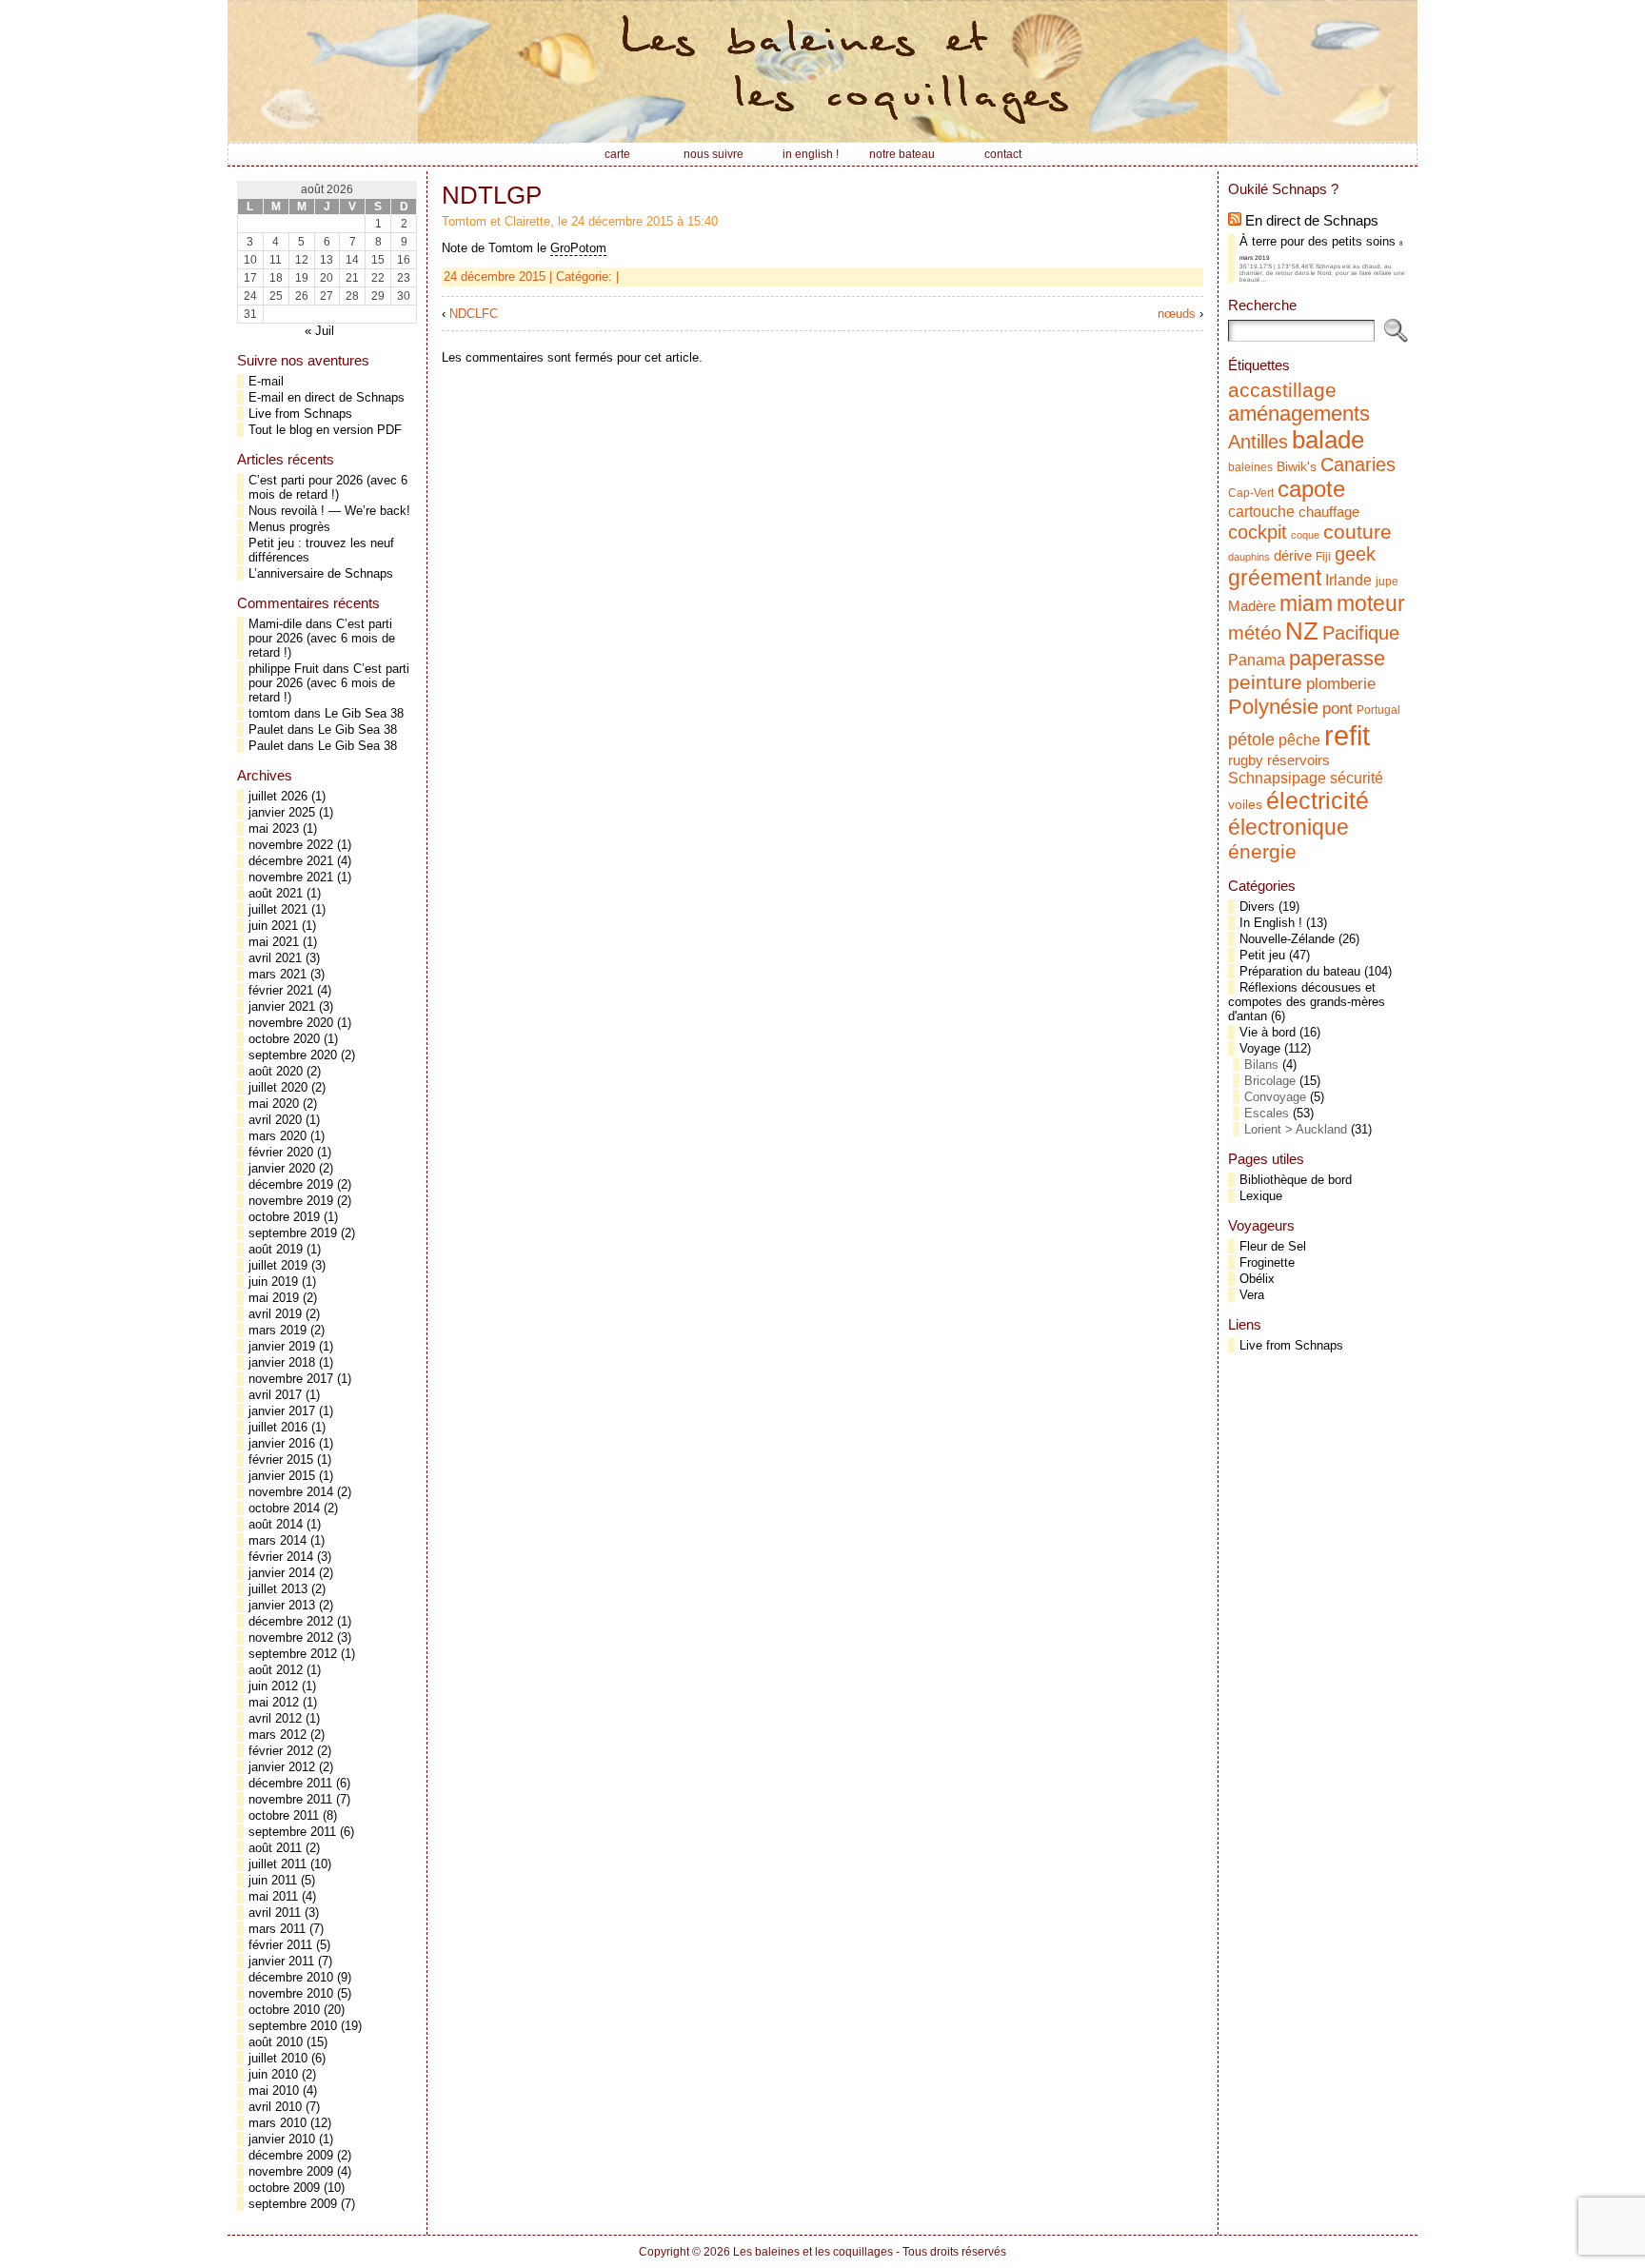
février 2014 (281, 1557)
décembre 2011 (290, 1783)
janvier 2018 (282, 1362)
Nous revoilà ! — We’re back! (329, 511)
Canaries (1358, 464)
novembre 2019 (291, 1201)
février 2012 (281, 1751)
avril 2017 (275, 1395)
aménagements (1299, 414)
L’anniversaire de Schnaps (321, 573)
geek (1355, 554)
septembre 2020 (293, 1055)
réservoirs (1298, 760)
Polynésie (1273, 707)
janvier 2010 (282, 2139)
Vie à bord (1268, 1032)
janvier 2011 (281, 1961)
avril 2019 (275, 1314)
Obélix (1257, 1279)
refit (1347, 735)
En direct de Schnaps (1312, 220)
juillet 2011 (277, 1864)
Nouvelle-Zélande (1287, 939)
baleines (1250, 467)
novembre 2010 (291, 1993)
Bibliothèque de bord (1296, 1180)
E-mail (266, 381)
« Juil (319, 331)
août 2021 (276, 893)
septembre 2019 (293, 1233)
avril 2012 (275, 1718)
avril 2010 (275, 2107)
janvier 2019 (282, 1346)
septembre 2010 (293, 2026)
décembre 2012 (291, 1621)
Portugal (1378, 710)
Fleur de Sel (1273, 1246)
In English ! (1271, 923)
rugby (1246, 760)
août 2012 (276, 1670)
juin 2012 (273, 1686)
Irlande (1348, 580)
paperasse (1337, 658)
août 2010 (276, 2042)
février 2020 (281, 1152)
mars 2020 (277, 1136)
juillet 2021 (278, 909)
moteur (1371, 604)
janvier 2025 (282, 812)
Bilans (1261, 1065)
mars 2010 (277, 2123)
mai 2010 (274, 2091)
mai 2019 (274, 1298)
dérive (1293, 556)
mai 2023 (274, 828)
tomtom (269, 713)
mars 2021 (277, 974)
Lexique (1261, 1196)
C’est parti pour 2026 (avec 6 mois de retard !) (328, 487)
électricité (1318, 800)
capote (1311, 489)
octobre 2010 (284, 2010)
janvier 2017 (282, 1411)
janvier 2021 (282, 1006)
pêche (1299, 740)
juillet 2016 (278, 1427)
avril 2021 (275, 958)
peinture (1265, 682)
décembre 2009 (291, 2155)
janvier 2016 (282, 1443)
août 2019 (276, 1249)
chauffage (1329, 512)
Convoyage (1275, 1097)
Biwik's (1297, 467)
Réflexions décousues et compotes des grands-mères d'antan (1307, 1002)
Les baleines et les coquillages (813, 2252)
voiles (1245, 805)
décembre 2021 (291, 861)
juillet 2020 (278, 1087)
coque (1305, 535)
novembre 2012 (291, 1637)
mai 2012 (274, 1702)
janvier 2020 (282, 1168)
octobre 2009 (284, 2188)
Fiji (1323, 557)
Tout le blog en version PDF (325, 430)
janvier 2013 (282, 1605)
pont (1338, 708)
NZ (1302, 631)
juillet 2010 (278, 2058)
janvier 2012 (282, 1767)
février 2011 (280, 1945)
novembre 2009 (291, 2171)
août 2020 (276, 1071)
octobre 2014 (284, 1508)
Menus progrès (289, 527)
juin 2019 (273, 1282)
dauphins (1249, 557)
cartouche (1261, 511)
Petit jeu (1262, 955)
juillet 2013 (278, 1589)
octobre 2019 (284, 1217)
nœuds (1177, 314)
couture (1358, 532)
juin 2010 (273, 2074)
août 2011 (275, 1848)
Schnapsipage (1277, 778)
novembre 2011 (290, 1799)
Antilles (1258, 442)
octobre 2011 (284, 1815)
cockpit (1258, 532)
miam (1306, 603)
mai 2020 (274, 1104)
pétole (1251, 740)
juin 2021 (273, 926)
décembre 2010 (291, 1977)
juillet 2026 (278, 796)
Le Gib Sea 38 (364, 713)
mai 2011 (273, 1896)
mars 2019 (277, 1330)
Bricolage (1270, 1081)
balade (1328, 440)
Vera (1252, 1295)
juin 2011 (273, 1880)
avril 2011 (275, 1913)
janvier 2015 (282, 1476)
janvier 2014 (282, 1573)
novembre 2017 (291, 1379)
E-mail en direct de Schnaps (327, 397)
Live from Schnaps (300, 414)
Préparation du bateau (1300, 971)
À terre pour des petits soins (1318, 241)
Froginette (1267, 1262)
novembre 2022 (291, 845)
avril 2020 (275, 1120)
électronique (1288, 827)
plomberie (1341, 683)
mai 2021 (274, 942)
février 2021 (281, 990)
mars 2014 (277, 1540)
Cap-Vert (1251, 493)
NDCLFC (474, 314)
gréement (1275, 578)
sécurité (1357, 778)
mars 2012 (277, 1735)
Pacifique (1361, 633)
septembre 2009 (293, 2204)
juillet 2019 (278, 1265)
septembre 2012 (293, 1654)
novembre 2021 (291, 877)
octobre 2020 (284, 1039)
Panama (1257, 660)
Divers (1257, 907)
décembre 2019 (291, 1184)
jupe (1387, 582)
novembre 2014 (291, 1492)
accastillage (1282, 390)
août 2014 (276, 1524)
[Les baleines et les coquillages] (822, 71)
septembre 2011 (292, 1832)
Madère (1252, 606)
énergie (1262, 851)
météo (1255, 633)
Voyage (1260, 1048)
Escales (1267, 1113)
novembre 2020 (291, 1023)
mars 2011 (277, 1929)
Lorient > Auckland (1296, 1129)
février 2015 (281, 1459)
